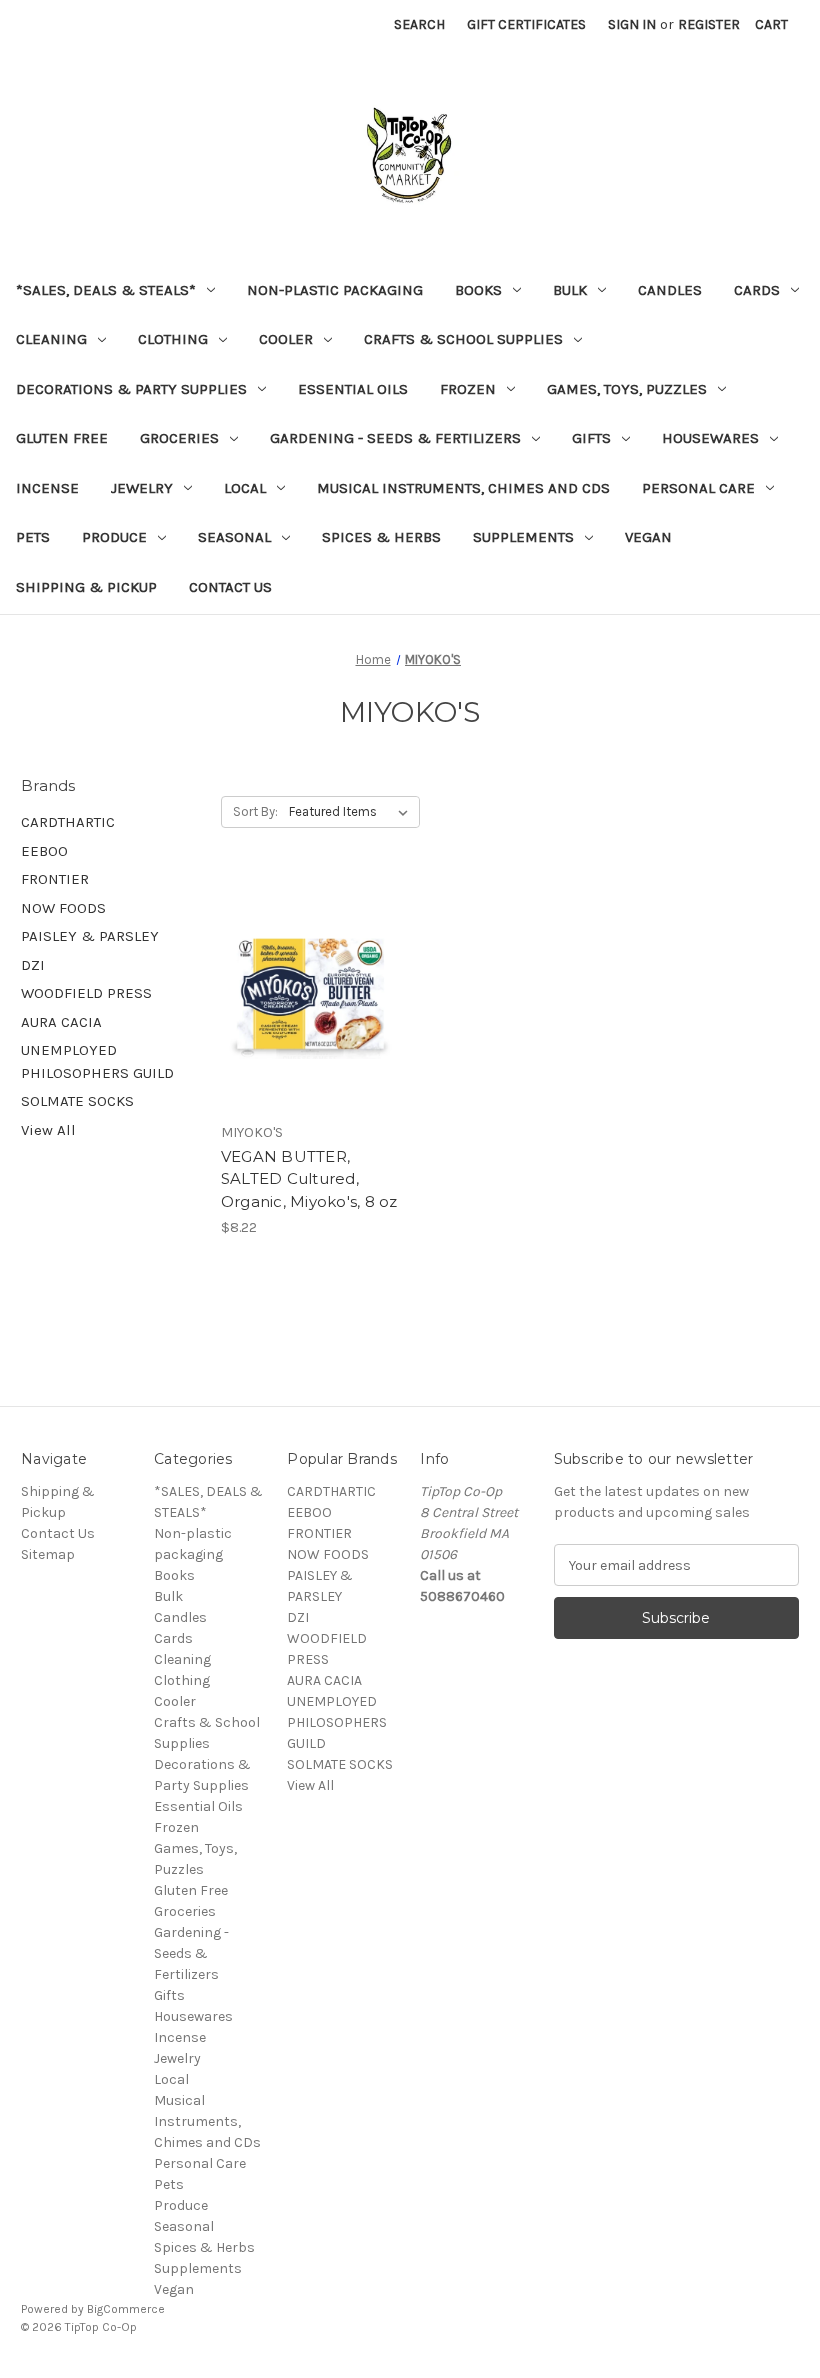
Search (419, 24)
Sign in (632, 24)
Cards (757, 290)
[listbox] (352, 812)
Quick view (309, 976)
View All (48, 1130)
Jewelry (142, 488)
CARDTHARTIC (68, 822)
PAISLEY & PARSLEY (90, 936)
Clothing (173, 339)
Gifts (591, 438)
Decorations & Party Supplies (131, 389)
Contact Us (230, 587)
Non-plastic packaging (335, 290)
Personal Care (698, 488)
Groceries (179, 438)
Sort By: (255, 811)
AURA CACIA (61, 1022)
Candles (670, 290)
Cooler (286, 339)
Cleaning (51, 339)
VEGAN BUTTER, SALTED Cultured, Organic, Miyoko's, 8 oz (309, 1179)
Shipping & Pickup (86, 587)
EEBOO (44, 851)
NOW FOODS (63, 908)
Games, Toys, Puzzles (627, 389)
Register (709, 24)
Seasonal (234, 537)
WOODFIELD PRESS (86, 993)
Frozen (468, 389)
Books (478, 290)
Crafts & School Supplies (463, 339)
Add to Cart (310, 1011)
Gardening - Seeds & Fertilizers (395, 438)
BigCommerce (126, 2309)
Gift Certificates (526, 24)
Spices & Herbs (381, 537)
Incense (47, 488)
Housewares (710, 438)
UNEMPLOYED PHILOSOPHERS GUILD (97, 1061)
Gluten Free (62, 438)
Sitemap (48, 1554)
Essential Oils (353, 389)
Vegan (648, 537)
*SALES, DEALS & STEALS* (106, 290)
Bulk (570, 290)
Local (245, 488)
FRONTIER (55, 879)
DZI (33, 965)
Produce (114, 537)
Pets (33, 537)
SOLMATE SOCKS (77, 1101)
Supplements (523, 537)
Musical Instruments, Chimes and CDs (463, 488)
